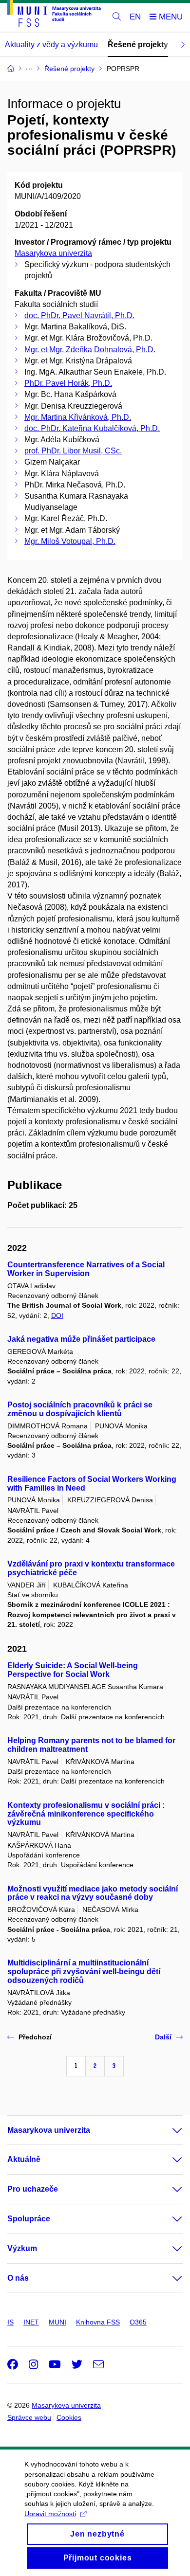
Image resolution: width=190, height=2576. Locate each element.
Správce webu (29, 2417)
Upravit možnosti (50, 2514)
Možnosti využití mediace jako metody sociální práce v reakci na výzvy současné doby (93, 1893)
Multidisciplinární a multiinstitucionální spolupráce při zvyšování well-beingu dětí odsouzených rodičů (84, 1972)
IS (10, 2322)
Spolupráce (29, 2219)
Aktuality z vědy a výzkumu (51, 45)
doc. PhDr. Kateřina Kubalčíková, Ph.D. (92, 428)
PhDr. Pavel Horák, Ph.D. (68, 383)
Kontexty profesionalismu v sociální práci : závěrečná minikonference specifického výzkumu (86, 1814)
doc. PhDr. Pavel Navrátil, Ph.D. (79, 315)
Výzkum (22, 2248)
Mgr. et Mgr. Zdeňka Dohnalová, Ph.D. (90, 350)
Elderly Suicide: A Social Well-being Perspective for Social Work (73, 1670)
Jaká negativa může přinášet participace (81, 1339)
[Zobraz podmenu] (168, 2130)
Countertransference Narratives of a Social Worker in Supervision (86, 1269)
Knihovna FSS (98, 2322)
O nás (18, 2278)
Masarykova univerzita (53, 253)
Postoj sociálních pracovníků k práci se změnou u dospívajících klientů (80, 1409)
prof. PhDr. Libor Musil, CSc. (73, 451)
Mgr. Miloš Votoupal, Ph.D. (70, 541)
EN (135, 17)
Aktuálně (24, 2159)
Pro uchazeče (33, 2189)
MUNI (57, 2322)
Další (163, 2037)
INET (31, 2322)
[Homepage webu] (54, 15)
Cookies (69, 2417)
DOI (57, 1315)
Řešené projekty (138, 45)
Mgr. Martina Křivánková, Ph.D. (78, 417)
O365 (138, 2322)
